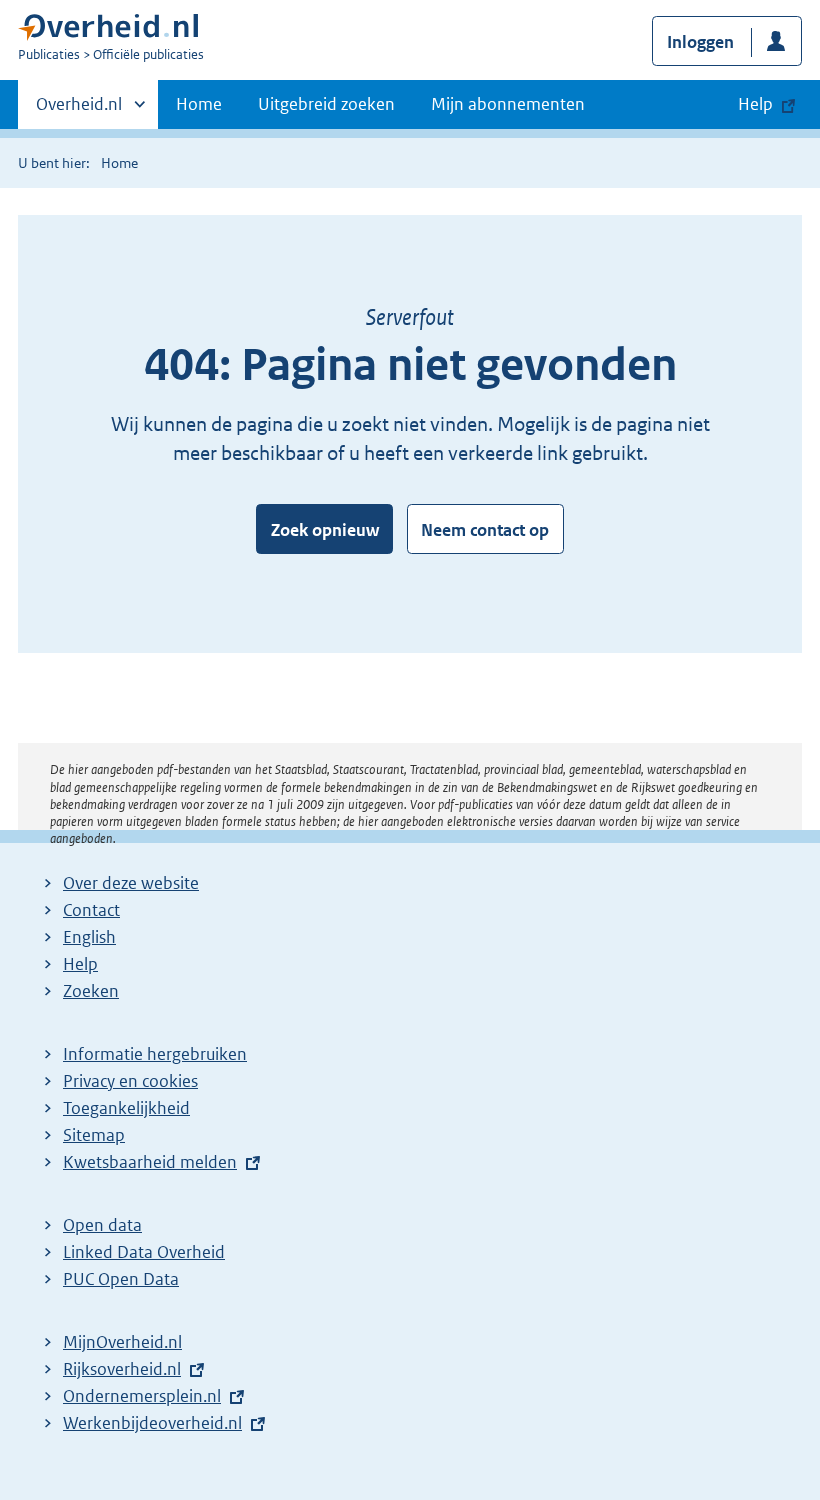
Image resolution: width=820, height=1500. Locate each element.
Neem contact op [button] (485, 530)
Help (80, 964)
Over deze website (131, 883)
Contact (91, 910)
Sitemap (94, 1135)
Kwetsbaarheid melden (150, 1162)
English (89, 937)
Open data (102, 1225)
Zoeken (91, 991)
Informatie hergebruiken (155, 1054)
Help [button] (755, 104)
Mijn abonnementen (508, 104)
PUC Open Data (121, 1279)
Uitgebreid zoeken (326, 104)
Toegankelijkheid (126, 1108)
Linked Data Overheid (144, 1252)
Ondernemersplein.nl (142, 1396)
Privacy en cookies (130, 1081)
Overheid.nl (79, 111)
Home (199, 104)
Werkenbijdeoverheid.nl (152, 1423)
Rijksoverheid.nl (122, 1369)
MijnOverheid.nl (122, 1342)
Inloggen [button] (700, 42)
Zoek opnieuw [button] (325, 530)
